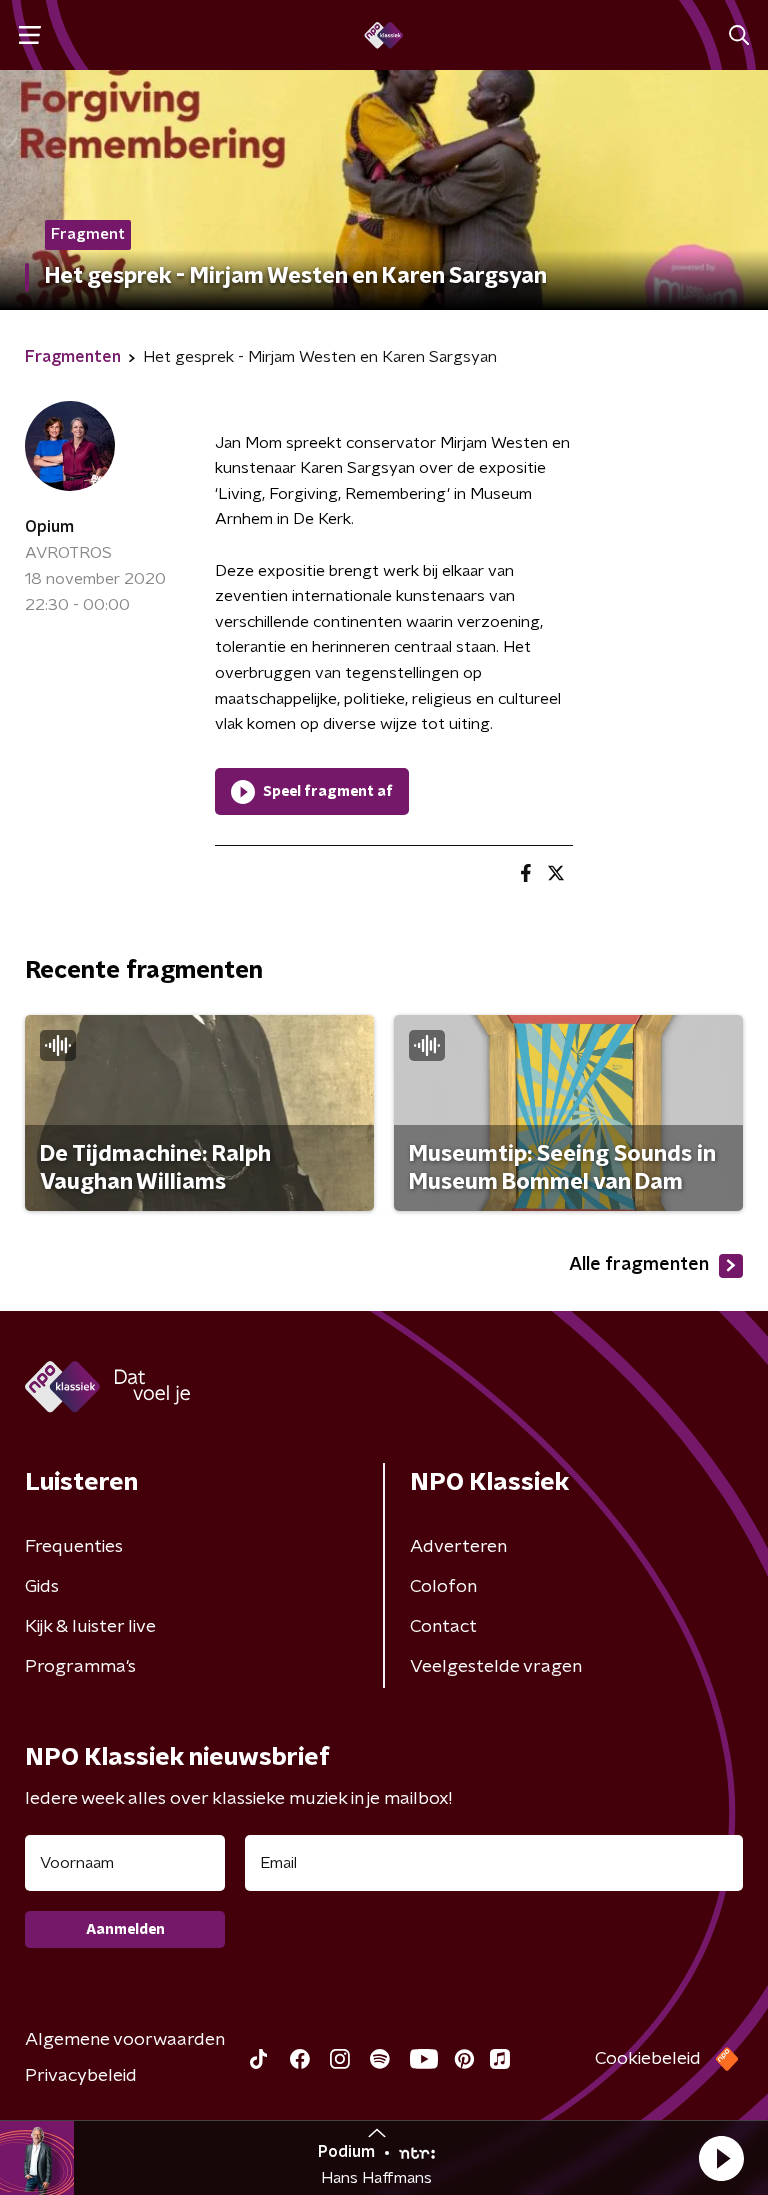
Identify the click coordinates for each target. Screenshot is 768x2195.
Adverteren (458, 1547)
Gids (42, 1587)
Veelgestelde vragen (496, 1667)
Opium (49, 527)
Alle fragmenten (639, 1265)
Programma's (80, 1667)
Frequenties (74, 1547)
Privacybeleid (81, 2076)
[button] (721, 2158)
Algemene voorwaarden (125, 2040)
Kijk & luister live (90, 1627)
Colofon (443, 1587)
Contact (443, 1627)
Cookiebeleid (648, 2059)
